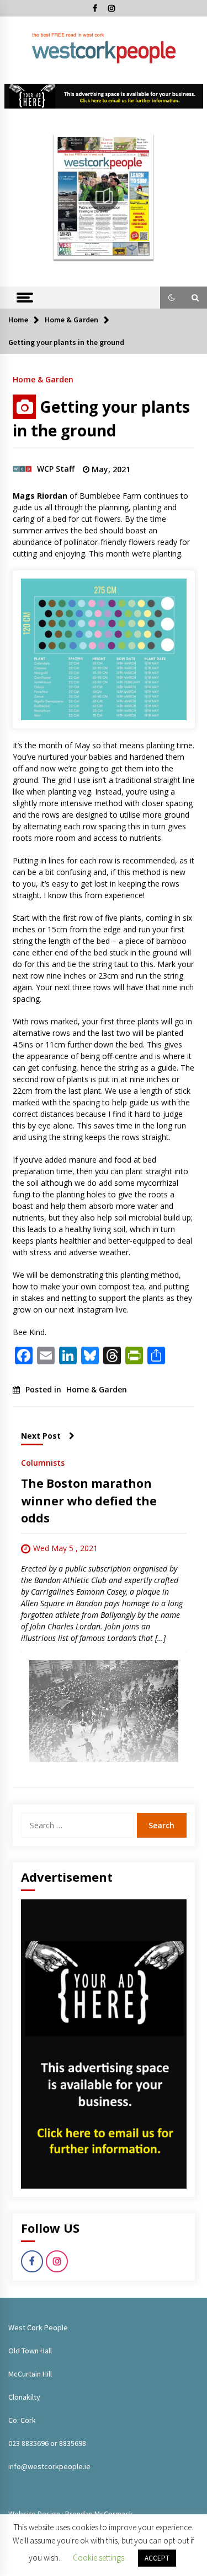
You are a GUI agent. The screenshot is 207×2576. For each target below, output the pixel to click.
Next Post (41, 1436)
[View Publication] (104, 197)
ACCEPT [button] (157, 2558)
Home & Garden (43, 379)
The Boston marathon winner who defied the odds (89, 1501)
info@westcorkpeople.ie (49, 2466)
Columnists (43, 1462)
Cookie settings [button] (99, 2558)
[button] (172, 298)
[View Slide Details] (104, 96)
